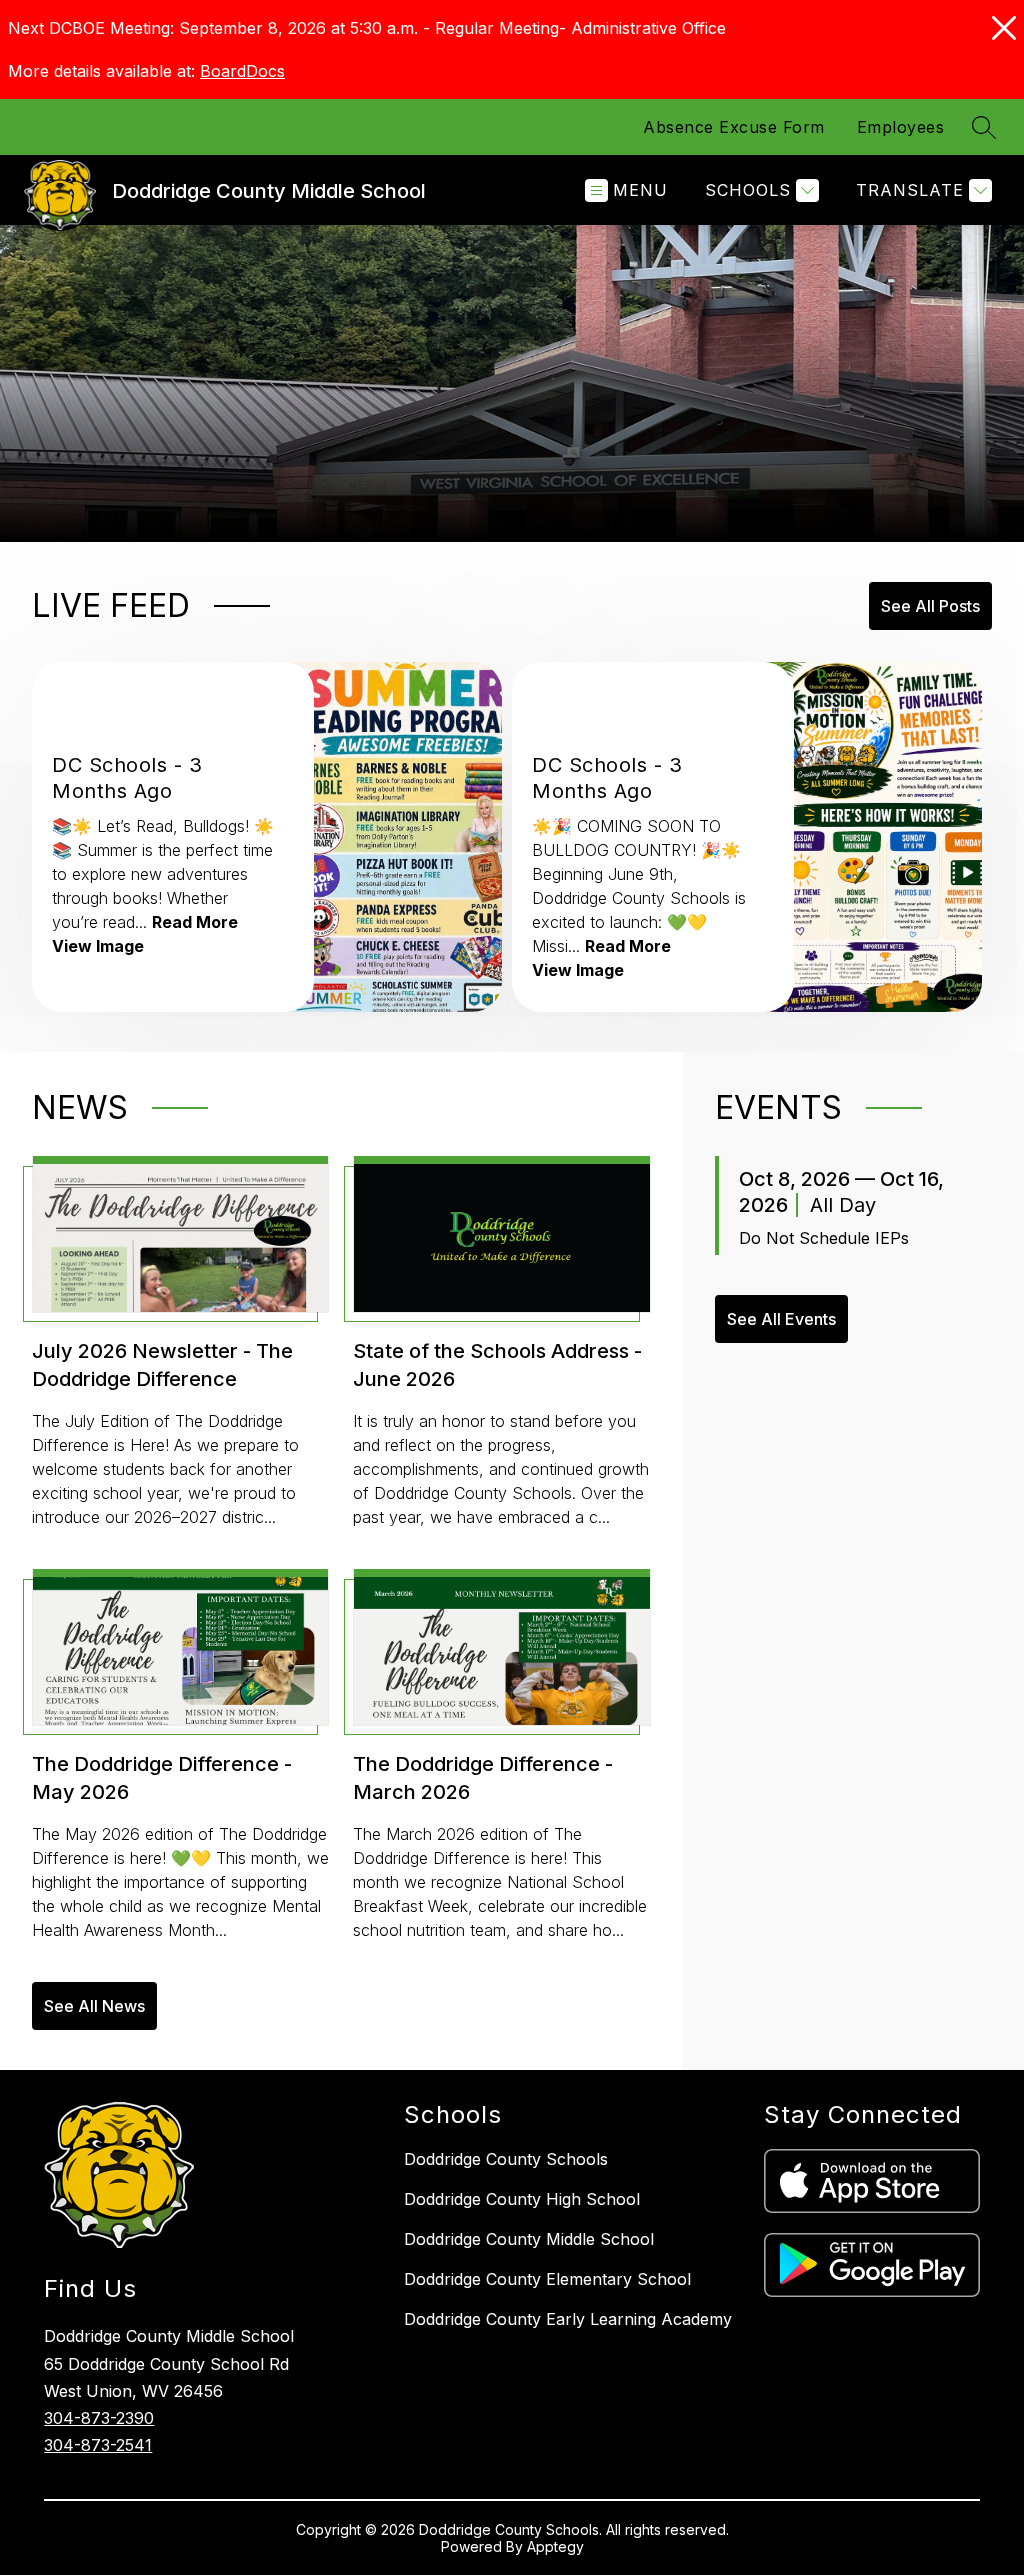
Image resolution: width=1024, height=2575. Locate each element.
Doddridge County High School (522, 2199)
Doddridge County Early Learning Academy (568, 2319)
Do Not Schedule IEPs (824, 1238)
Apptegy (555, 2546)
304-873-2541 (98, 2445)
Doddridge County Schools (506, 2159)
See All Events (781, 1319)
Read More (195, 922)
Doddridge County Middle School (529, 2239)
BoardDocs (242, 71)
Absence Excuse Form (734, 127)
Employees (901, 127)
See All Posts (930, 606)
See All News (94, 2006)
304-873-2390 (99, 2418)
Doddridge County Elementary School (547, 2279)
